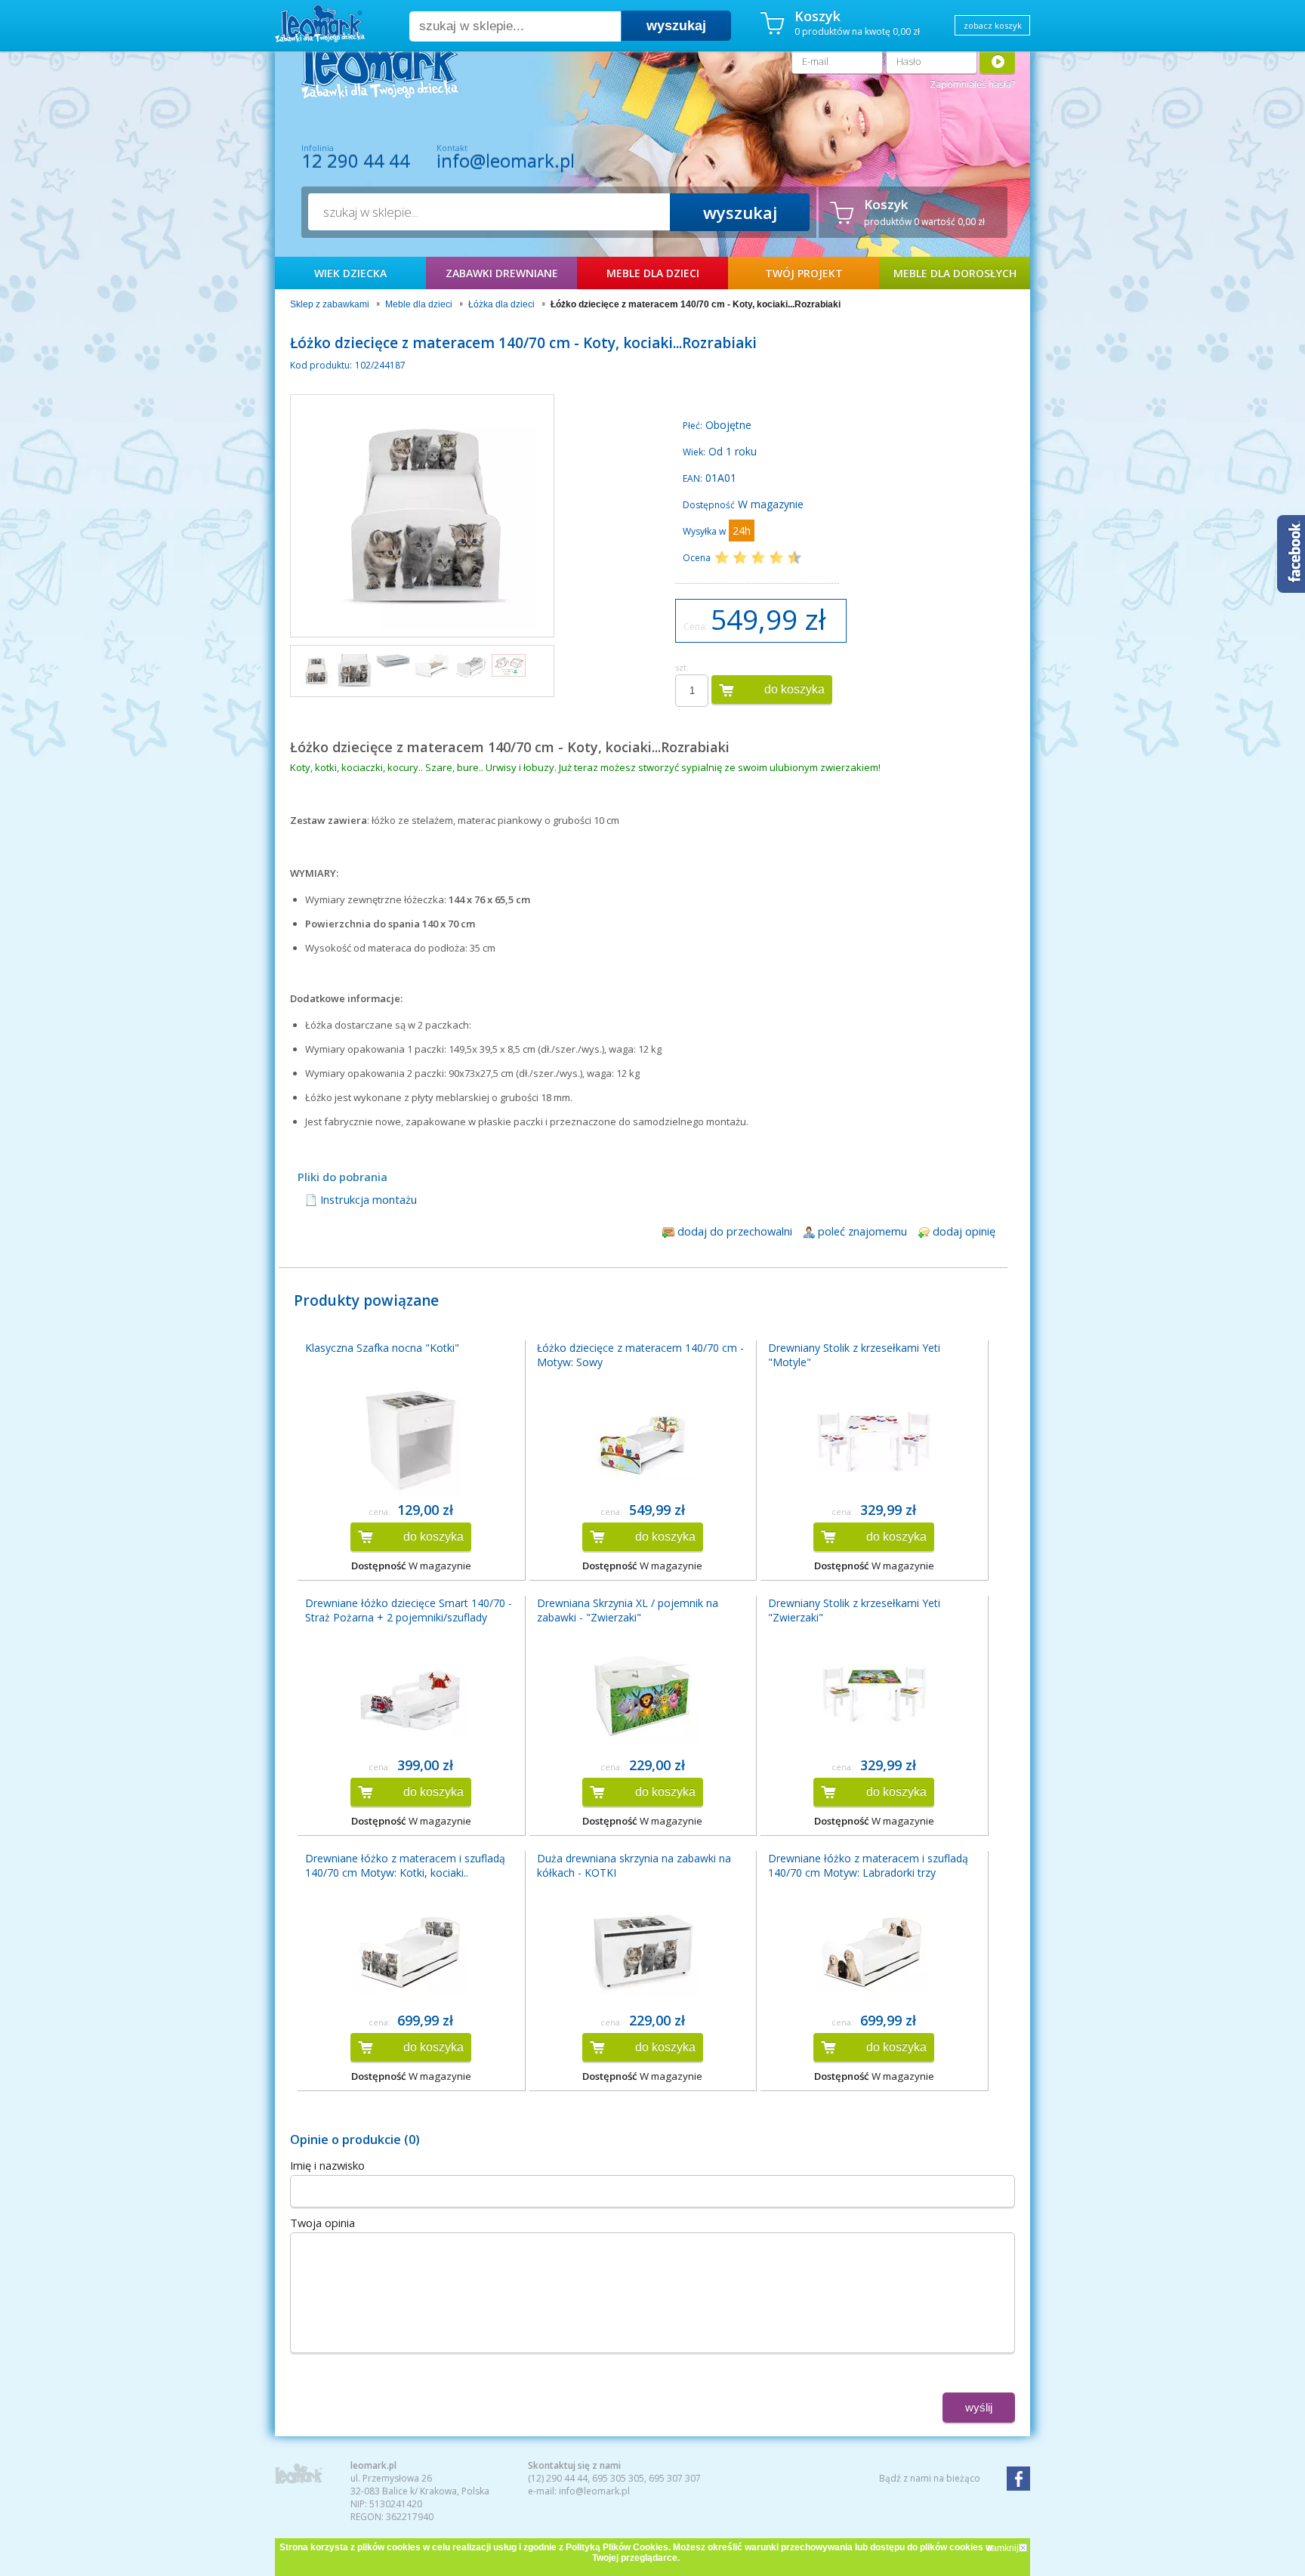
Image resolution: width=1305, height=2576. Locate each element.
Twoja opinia (322, 2223)
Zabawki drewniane (502, 273)
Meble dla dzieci (653, 273)
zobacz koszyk (993, 25)
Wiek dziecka (350, 273)
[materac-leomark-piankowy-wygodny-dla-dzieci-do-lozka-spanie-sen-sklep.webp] (393, 661)
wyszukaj (676, 26)
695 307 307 (675, 2478)
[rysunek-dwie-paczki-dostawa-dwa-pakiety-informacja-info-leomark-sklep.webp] (509, 665)
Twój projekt (804, 273)
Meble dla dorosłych (955, 273)
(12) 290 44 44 (558, 2478)
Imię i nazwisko (327, 2165)
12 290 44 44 (356, 161)
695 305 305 (618, 2478)
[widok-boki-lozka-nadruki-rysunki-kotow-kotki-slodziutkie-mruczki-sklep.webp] (316, 671)
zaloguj (997, 61)
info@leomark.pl (506, 160)
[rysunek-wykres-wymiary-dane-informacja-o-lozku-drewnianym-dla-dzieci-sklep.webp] (470, 666)
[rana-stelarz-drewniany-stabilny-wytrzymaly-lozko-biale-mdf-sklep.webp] (432, 666)
